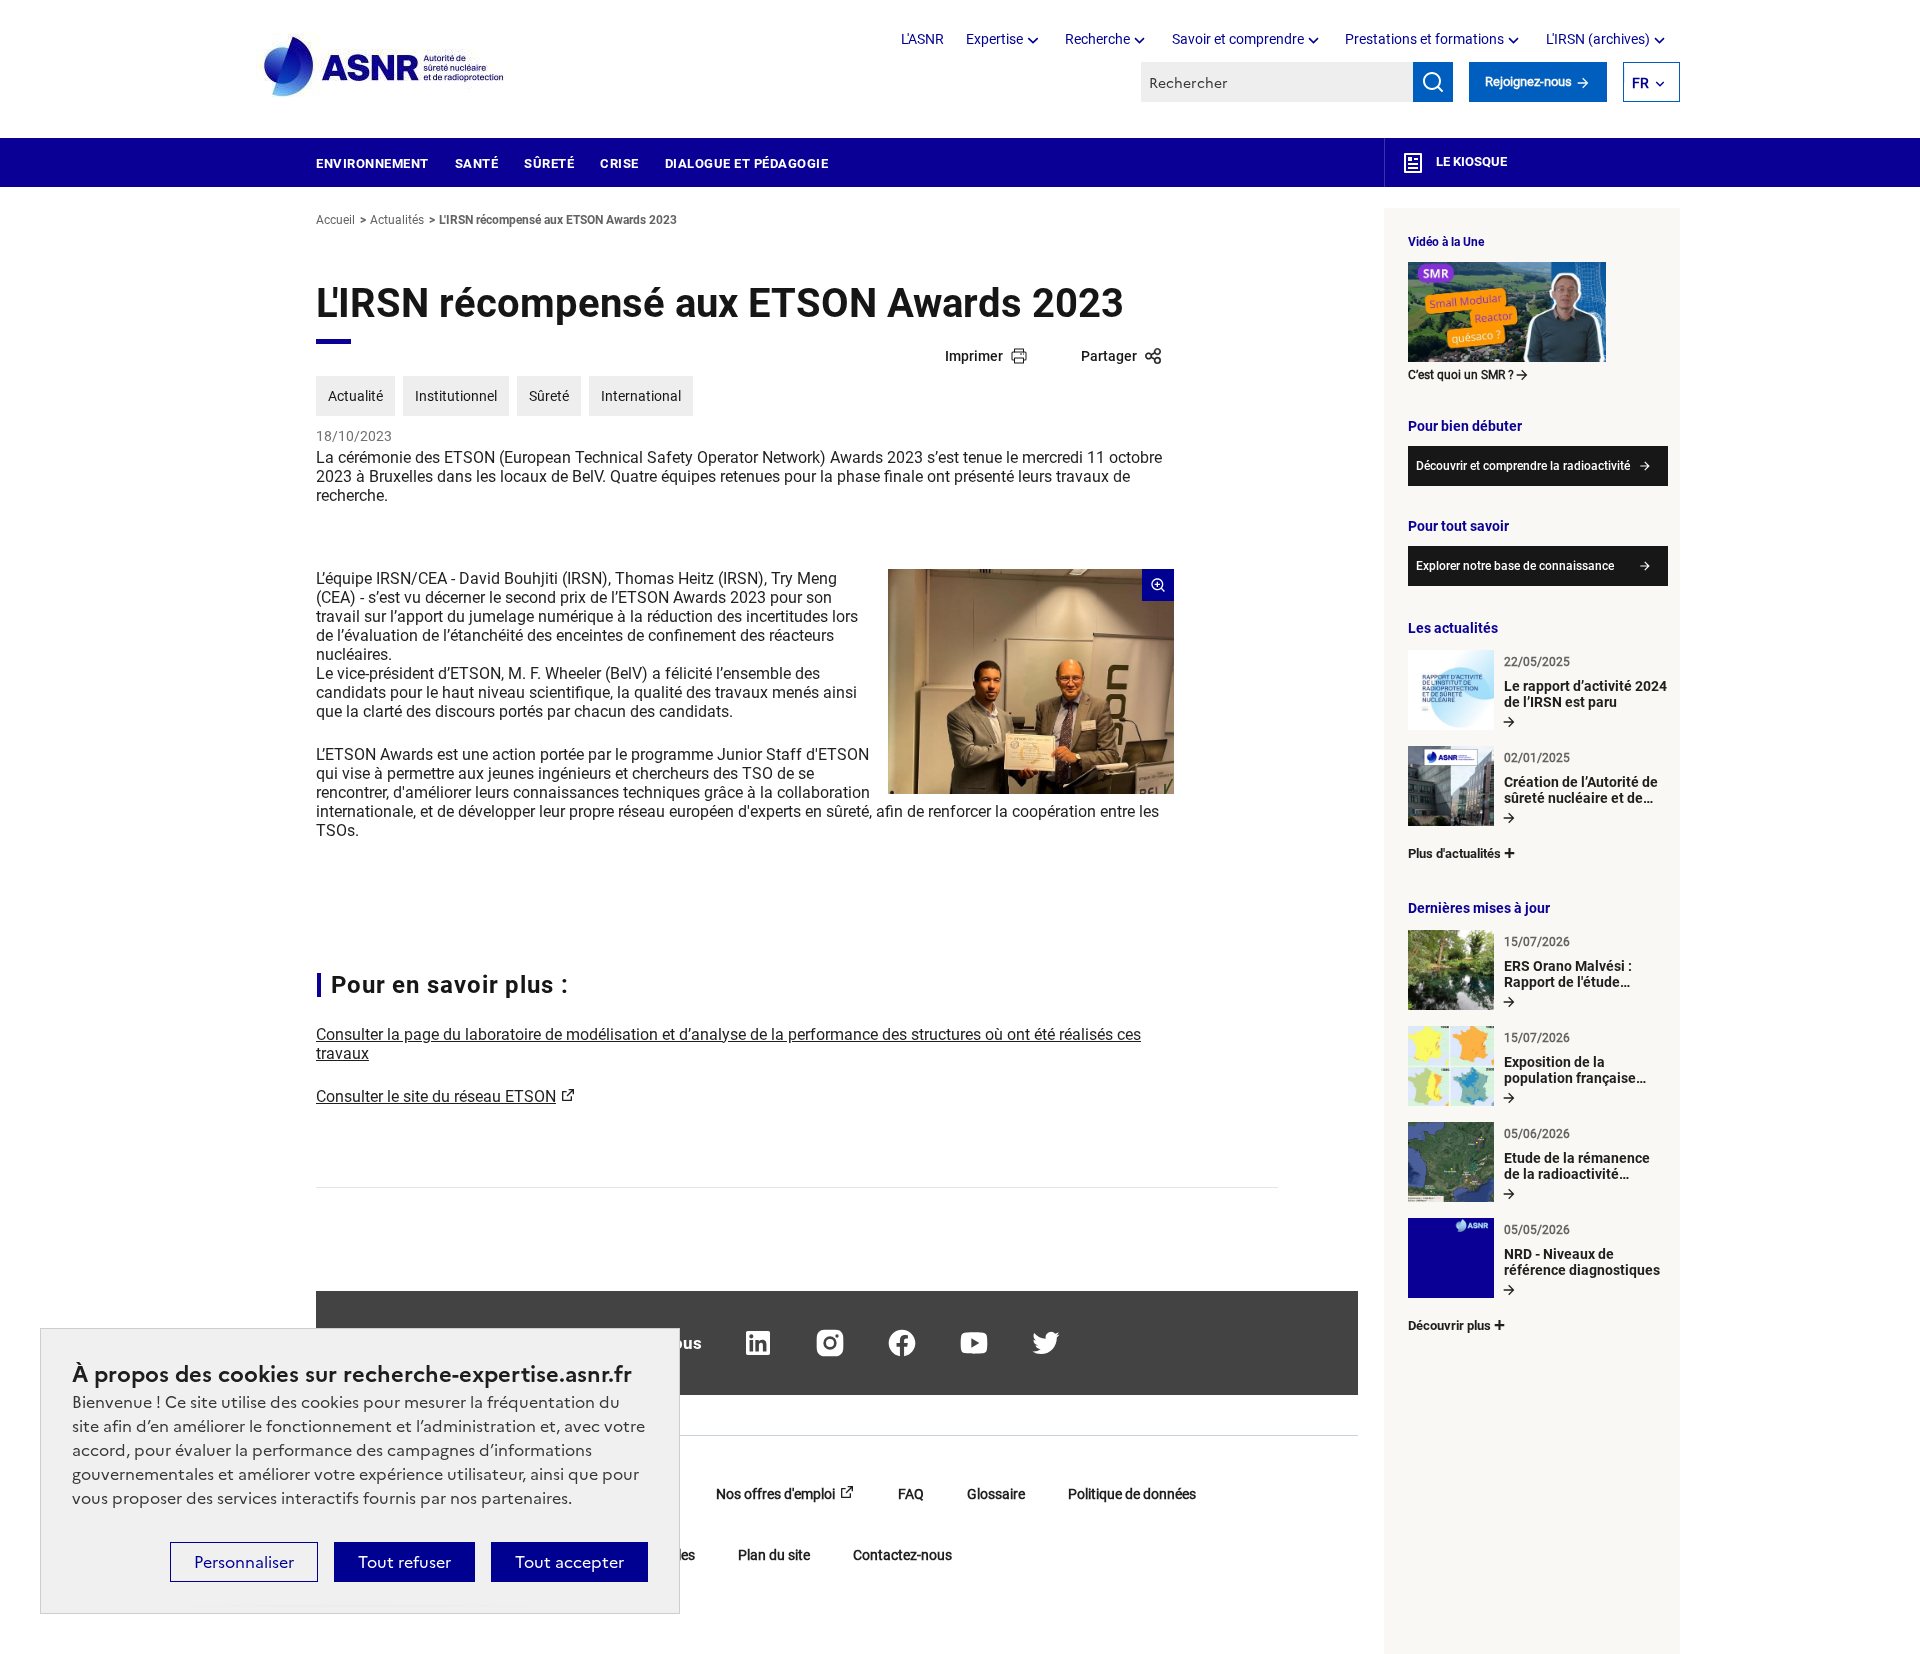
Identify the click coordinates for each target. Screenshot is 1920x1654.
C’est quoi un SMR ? (1461, 375)
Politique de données (1132, 1494)
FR (1640, 83)
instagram (830, 1343)
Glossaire (996, 1494)
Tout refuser (404, 1562)
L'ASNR (922, 39)
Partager (1109, 356)
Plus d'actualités (1454, 853)
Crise (619, 163)
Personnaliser (244, 1562)
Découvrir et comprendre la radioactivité (1523, 466)
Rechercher (1433, 82)
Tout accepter (569, 1562)
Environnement (372, 163)
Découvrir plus (1449, 1325)
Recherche (1097, 39)
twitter (1046, 1343)
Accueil (335, 220)
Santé (477, 163)
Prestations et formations (1424, 39)
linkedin (758, 1343)
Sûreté (549, 163)
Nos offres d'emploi (775, 1494)
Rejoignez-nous (1530, 81)
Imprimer (974, 356)
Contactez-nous (902, 1555)
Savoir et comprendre (1238, 39)
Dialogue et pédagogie (747, 163)
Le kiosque (1470, 161)
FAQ (911, 1494)
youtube (974, 1343)
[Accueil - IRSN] (385, 67)
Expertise (994, 39)
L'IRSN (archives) (1598, 39)
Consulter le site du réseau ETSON (436, 1096)
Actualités (397, 220)
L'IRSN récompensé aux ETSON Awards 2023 (558, 220)
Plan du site (774, 1555)
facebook (902, 1343)
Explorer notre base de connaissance (1515, 566)
